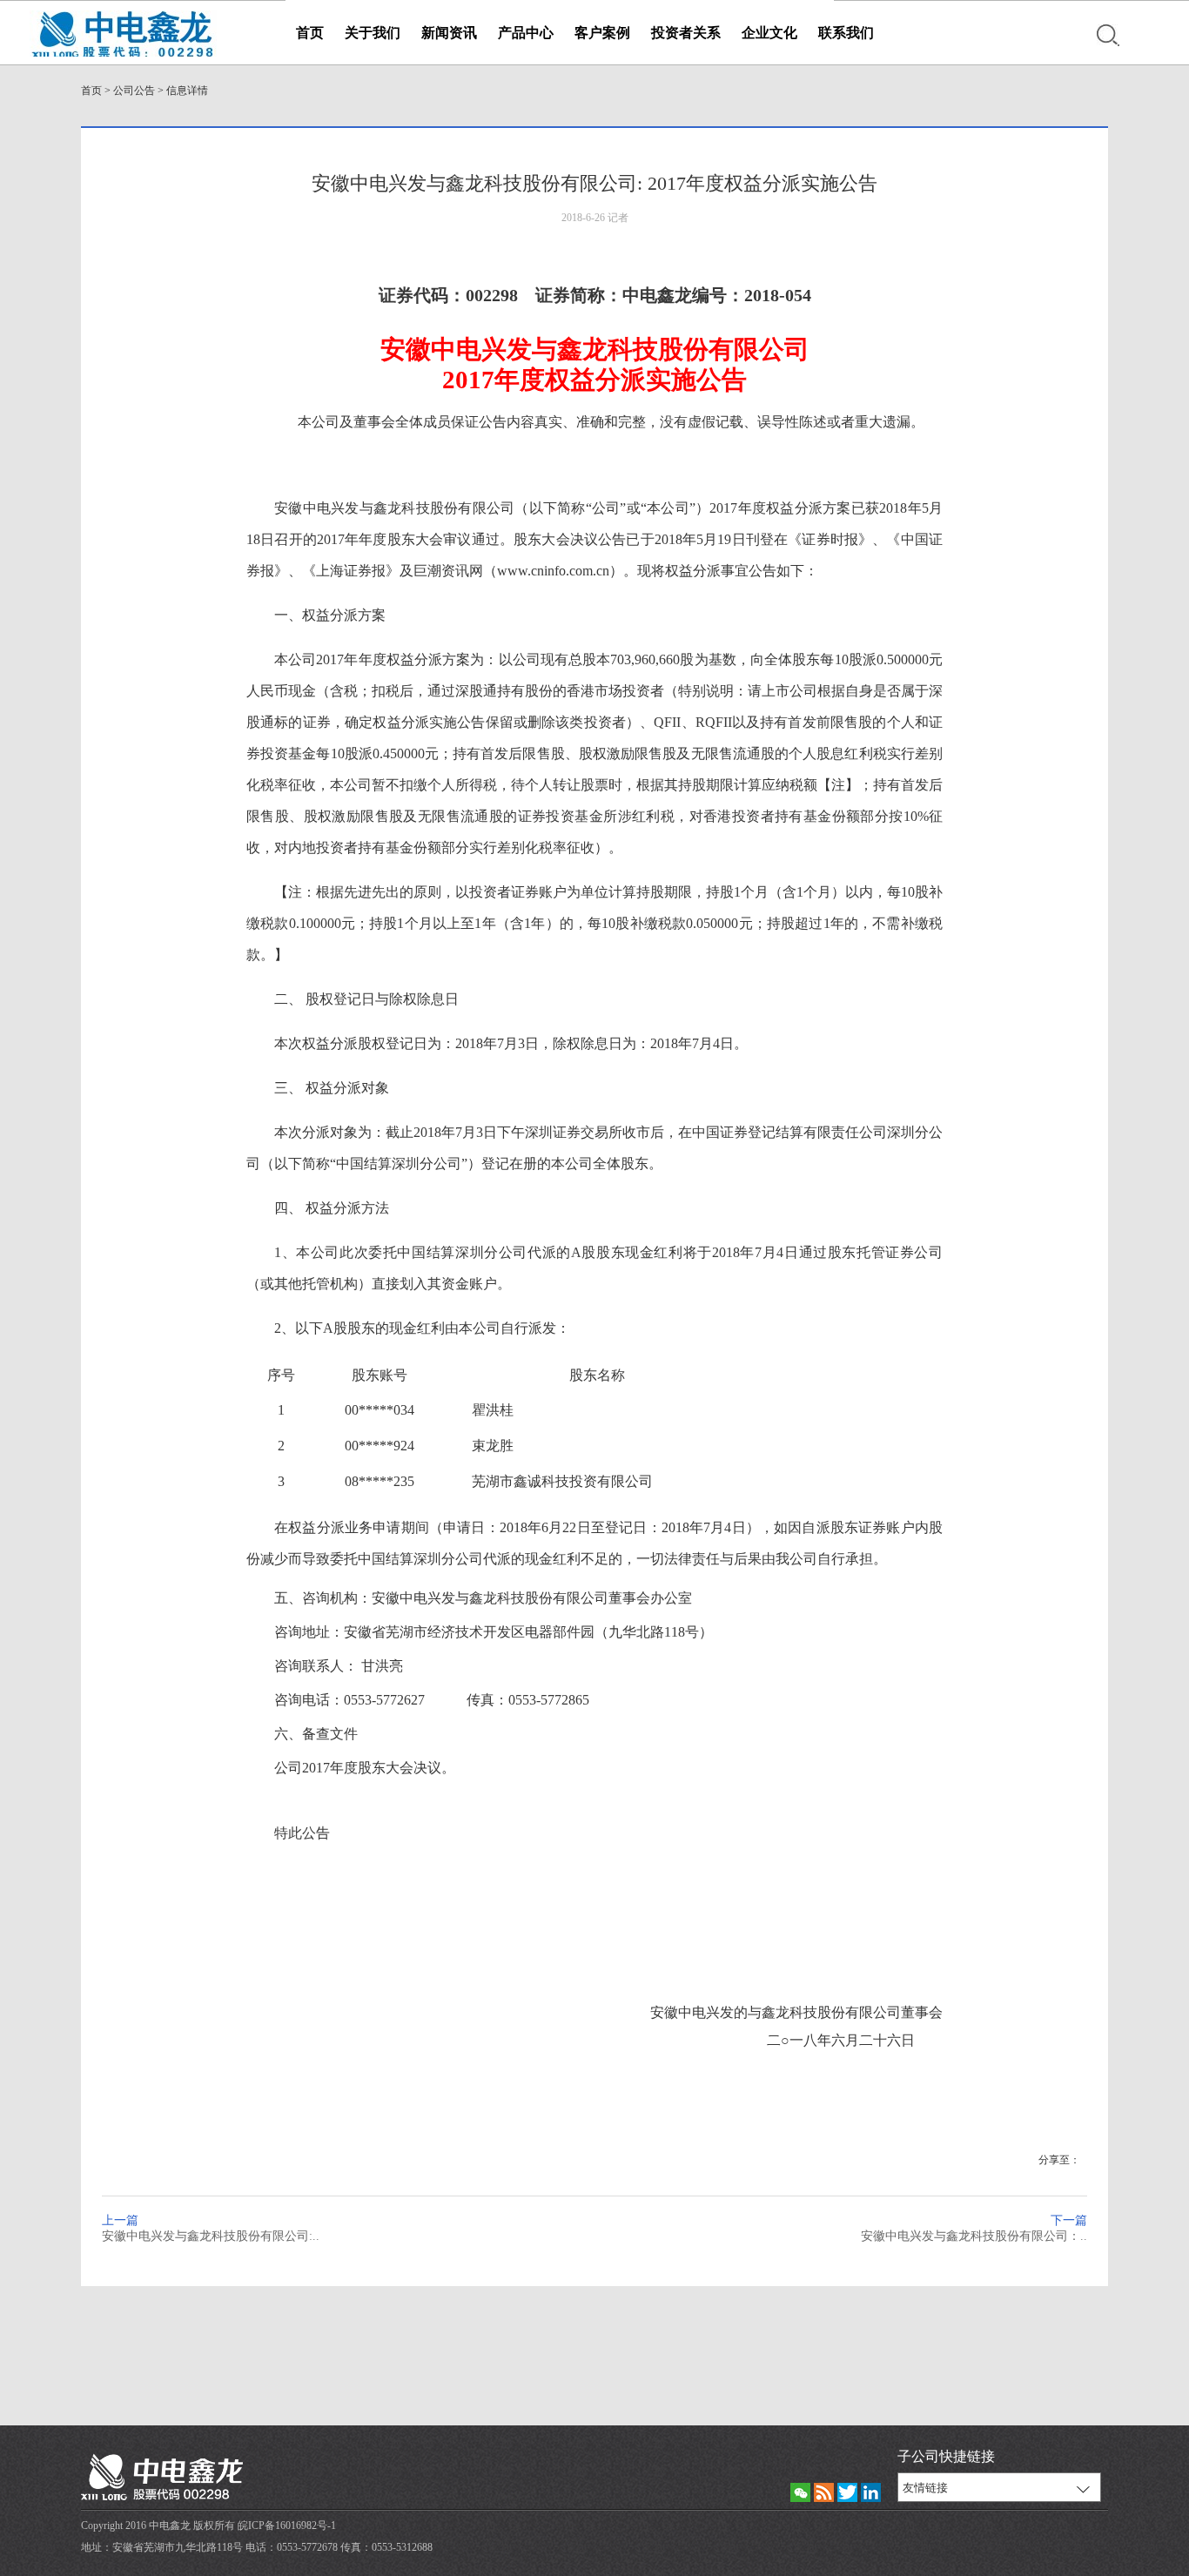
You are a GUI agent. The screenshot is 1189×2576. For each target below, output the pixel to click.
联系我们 (846, 33)
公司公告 (134, 91)
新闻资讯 (449, 33)
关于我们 (373, 33)
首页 (310, 33)
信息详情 (187, 91)
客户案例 (602, 33)
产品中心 (526, 33)
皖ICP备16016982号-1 (287, 2526)
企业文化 (769, 33)
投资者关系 (686, 33)
